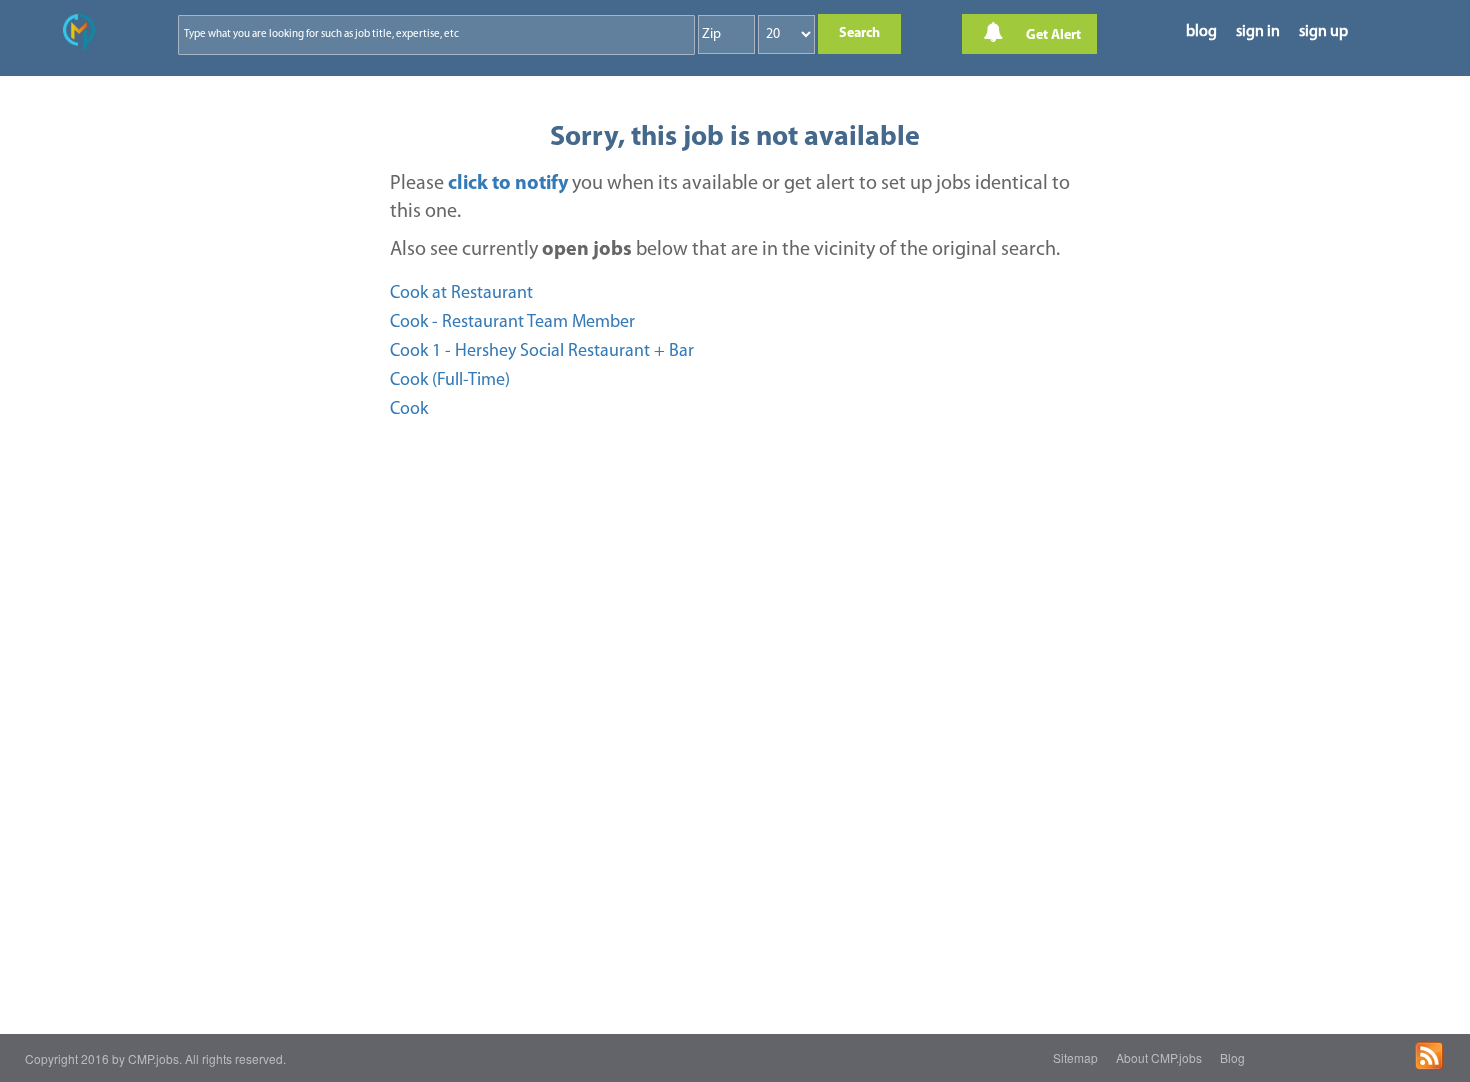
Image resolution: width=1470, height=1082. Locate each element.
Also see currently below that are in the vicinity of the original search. (725, 250)
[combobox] (437, 35)
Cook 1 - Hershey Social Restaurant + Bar (542, 352)
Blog (1232, 1057)
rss (1429, 1056)
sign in (1258, 32)
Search (859, 33)
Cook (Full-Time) (450, 381)
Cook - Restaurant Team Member (512, 323)
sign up (1323, 32)
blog (1201, 32)
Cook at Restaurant (461, 294)
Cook (409, 410)
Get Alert (1052, 35)
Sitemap (1075, 1057)
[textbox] (394, 34)
